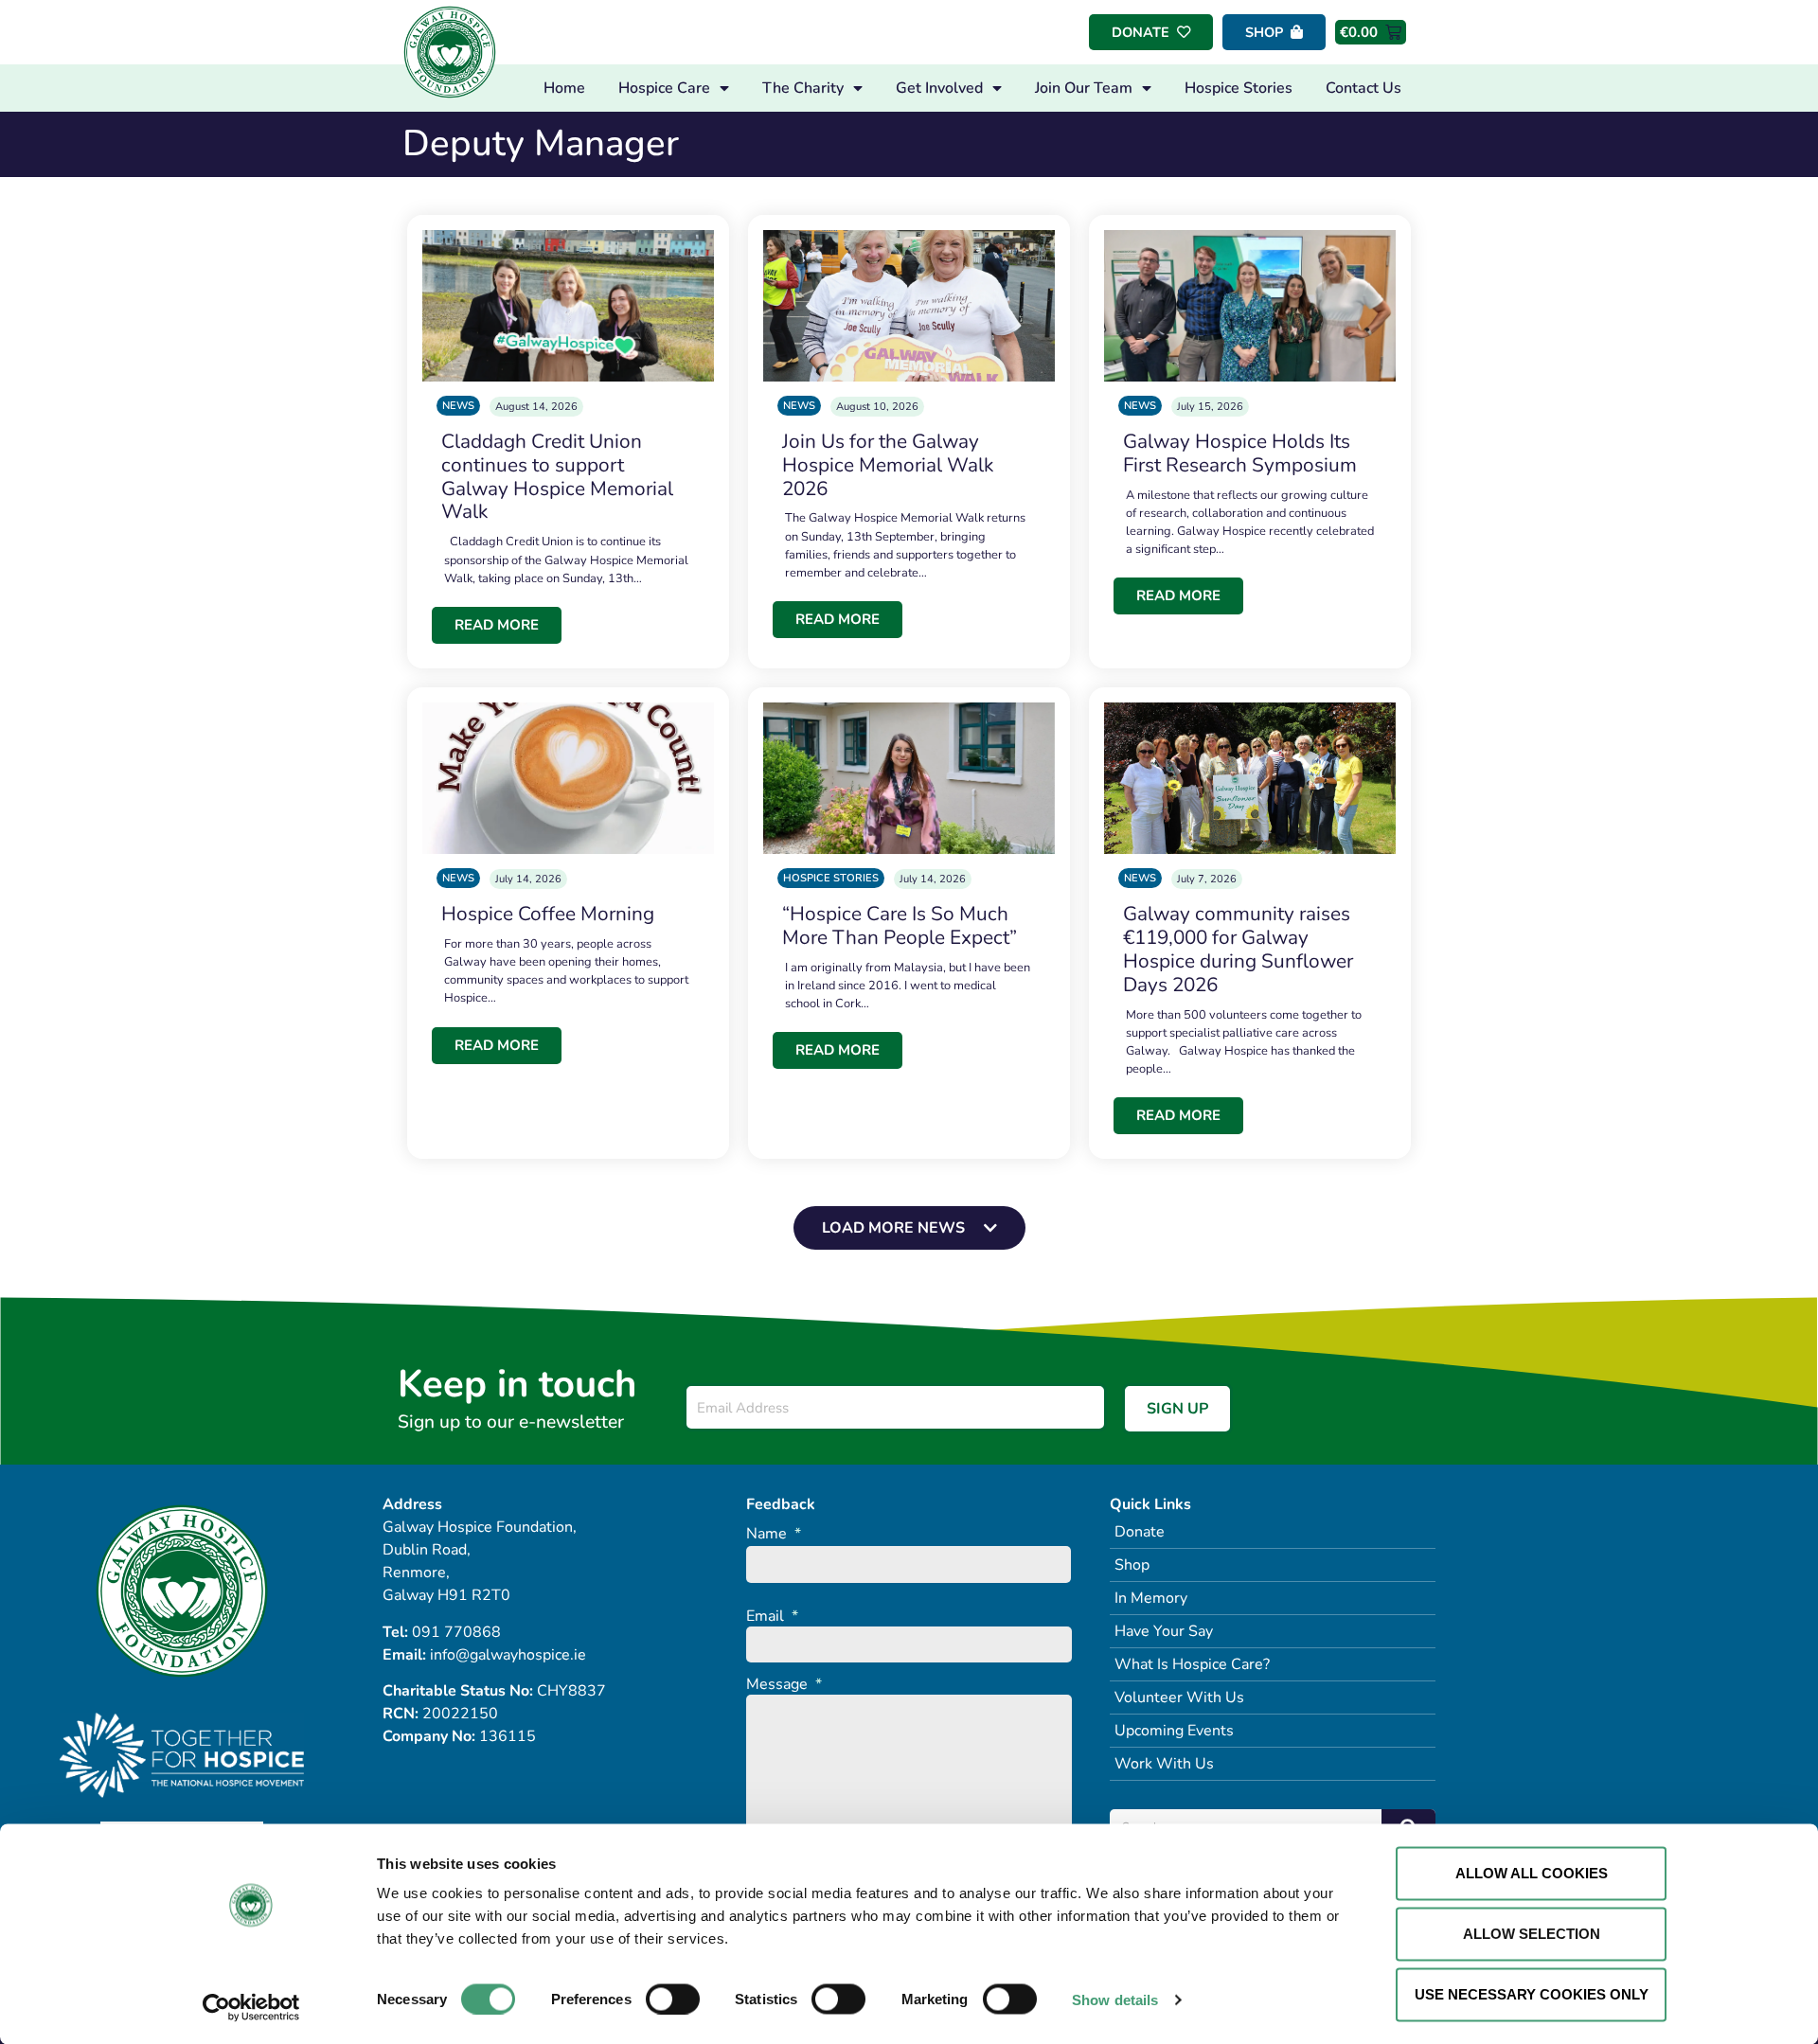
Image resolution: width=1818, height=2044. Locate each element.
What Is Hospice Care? (1192, 1664)
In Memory (1151, 1598)
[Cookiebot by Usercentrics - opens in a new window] (251, 2007)
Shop (1132, 1565)
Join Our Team (1084, 88)
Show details (1115, 1999)
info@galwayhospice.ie (508, 1655)
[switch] (673, 1999)
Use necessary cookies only (1532, 1994)
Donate (1140, 1532)
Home (564, 88)
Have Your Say (1164, 1631)
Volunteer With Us (1179, 1697)
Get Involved (939, 88)
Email (772, 1617)
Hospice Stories (1239, 88)
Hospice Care (664, 88)
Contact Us (1363, 88)
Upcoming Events (1174, 1731)
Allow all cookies (1532, 1873)
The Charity (803, 88)
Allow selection (1532, 1934)
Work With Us (1164, 1764)
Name (774, 1534)
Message (784, 1685)
